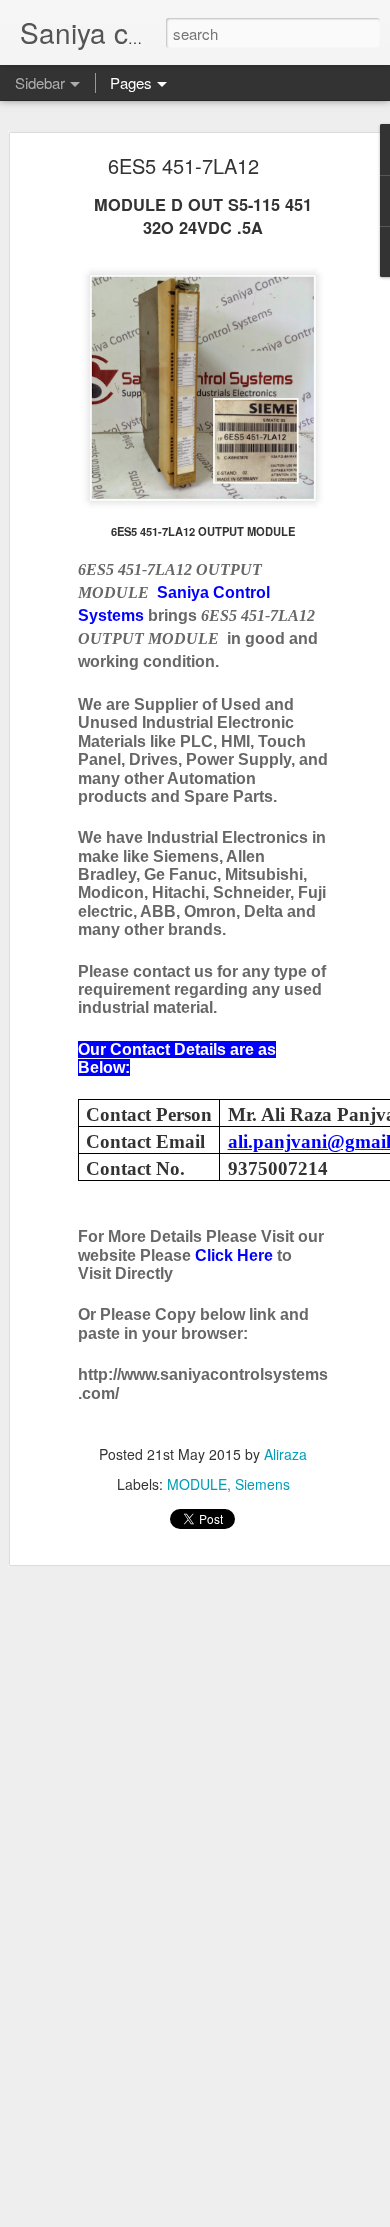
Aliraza (285, 1454)
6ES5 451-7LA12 (183, 165)
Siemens (262, 1484)
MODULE (197, 1484)
